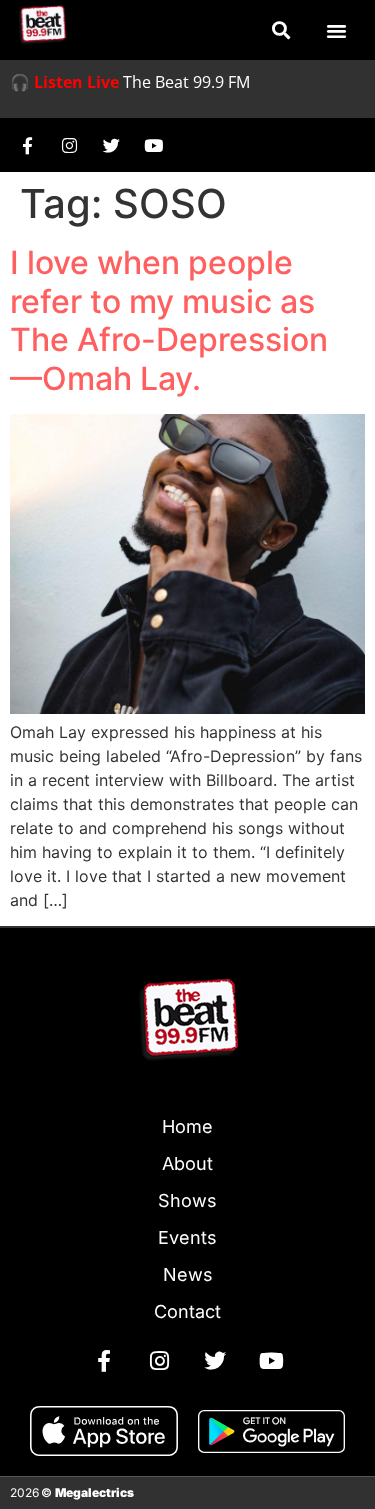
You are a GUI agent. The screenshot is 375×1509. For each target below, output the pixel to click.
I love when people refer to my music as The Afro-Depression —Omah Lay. (169, 320)
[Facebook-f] (27, 145)
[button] (280, 30)
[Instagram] (69, 145)
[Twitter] (111, 145)
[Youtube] (153, 145)
